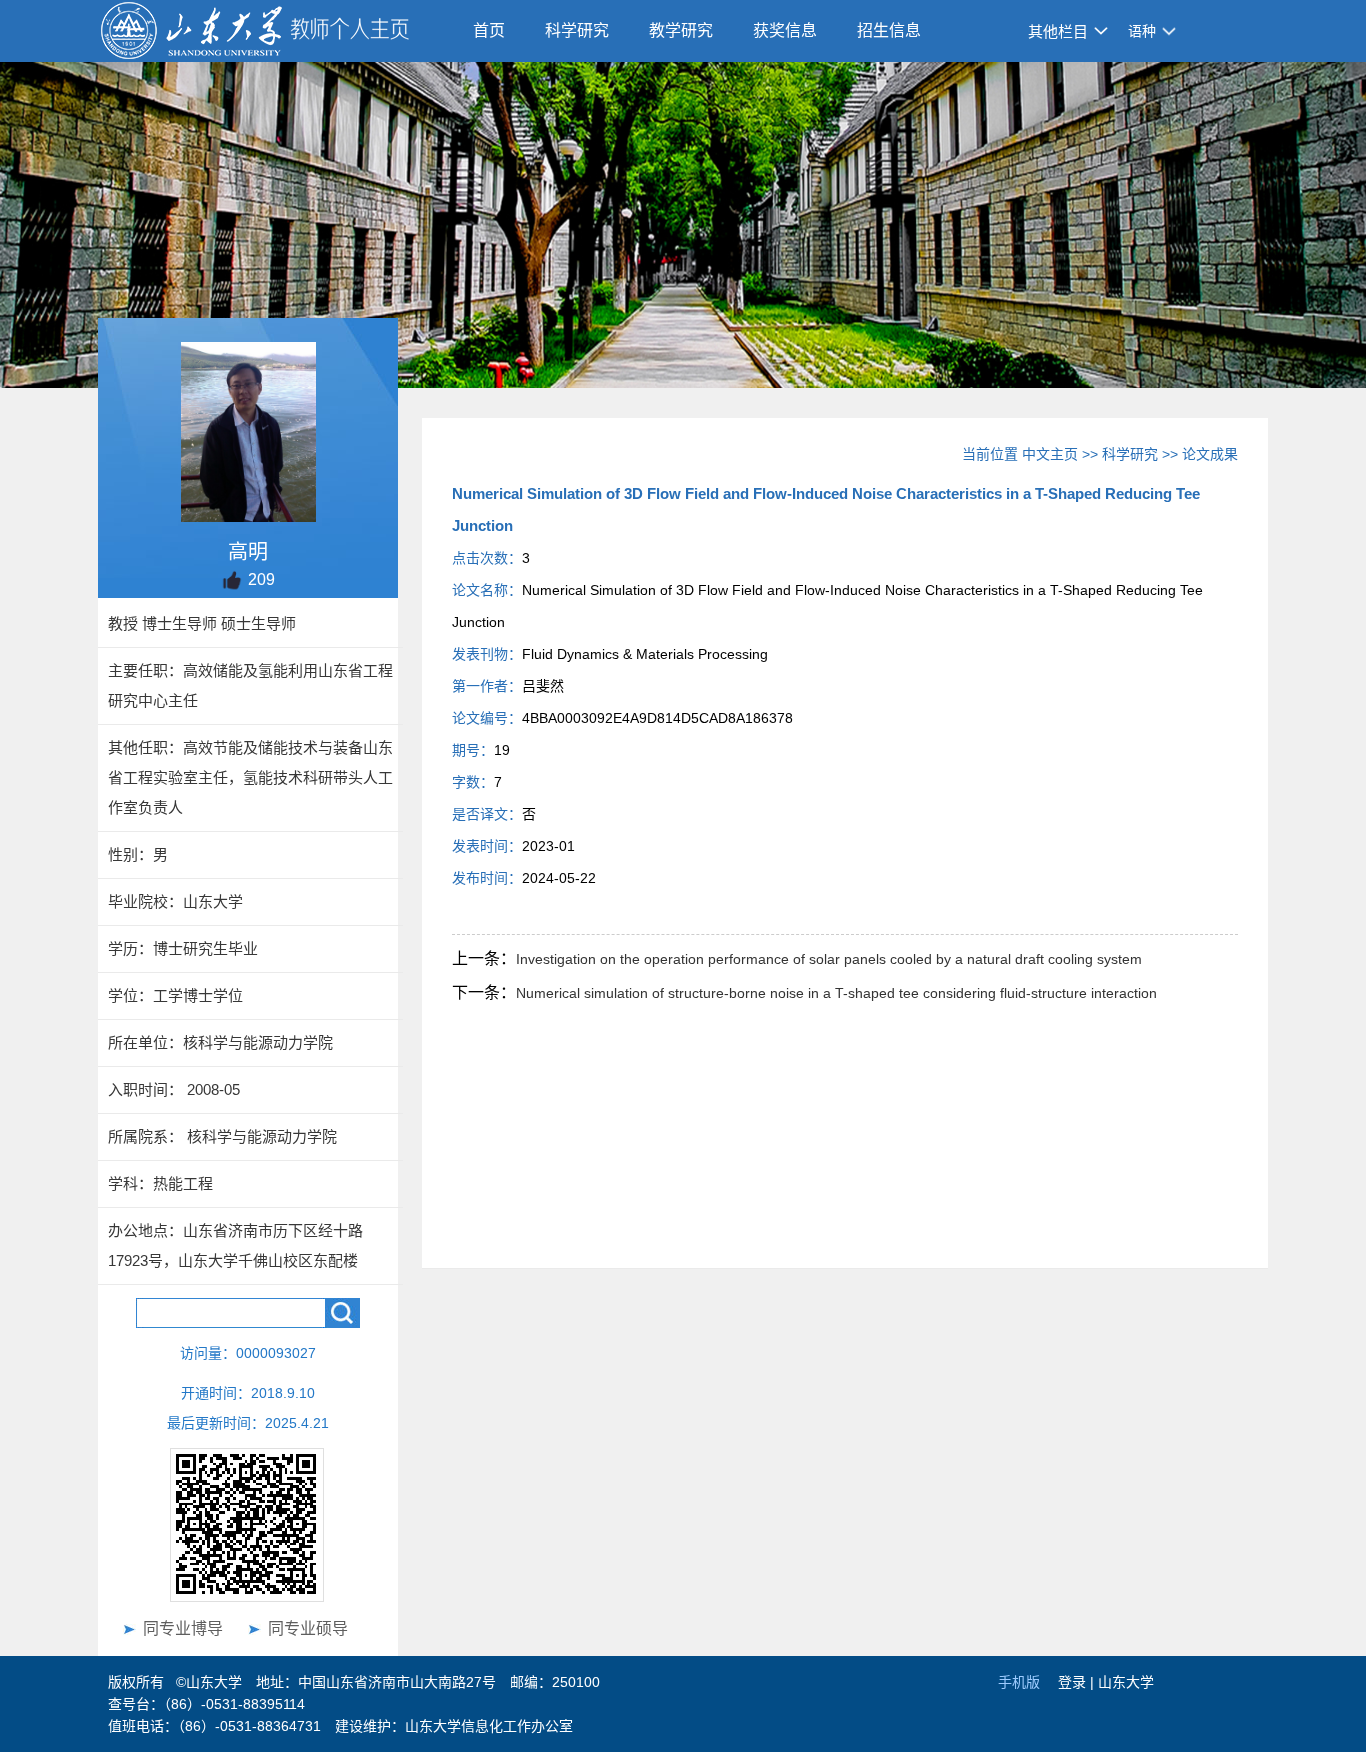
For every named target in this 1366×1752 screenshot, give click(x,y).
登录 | (1078, 1682)
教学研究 (681, 30)
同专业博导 (183, 1628)
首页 (489, 30)
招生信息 (889, 30)
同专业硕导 (308, 1628)
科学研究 (577, 30)
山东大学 (1126, 1682)
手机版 (1019, 1682)
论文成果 (1210, 454)
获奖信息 (785, 30)
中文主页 (1050, 454)
